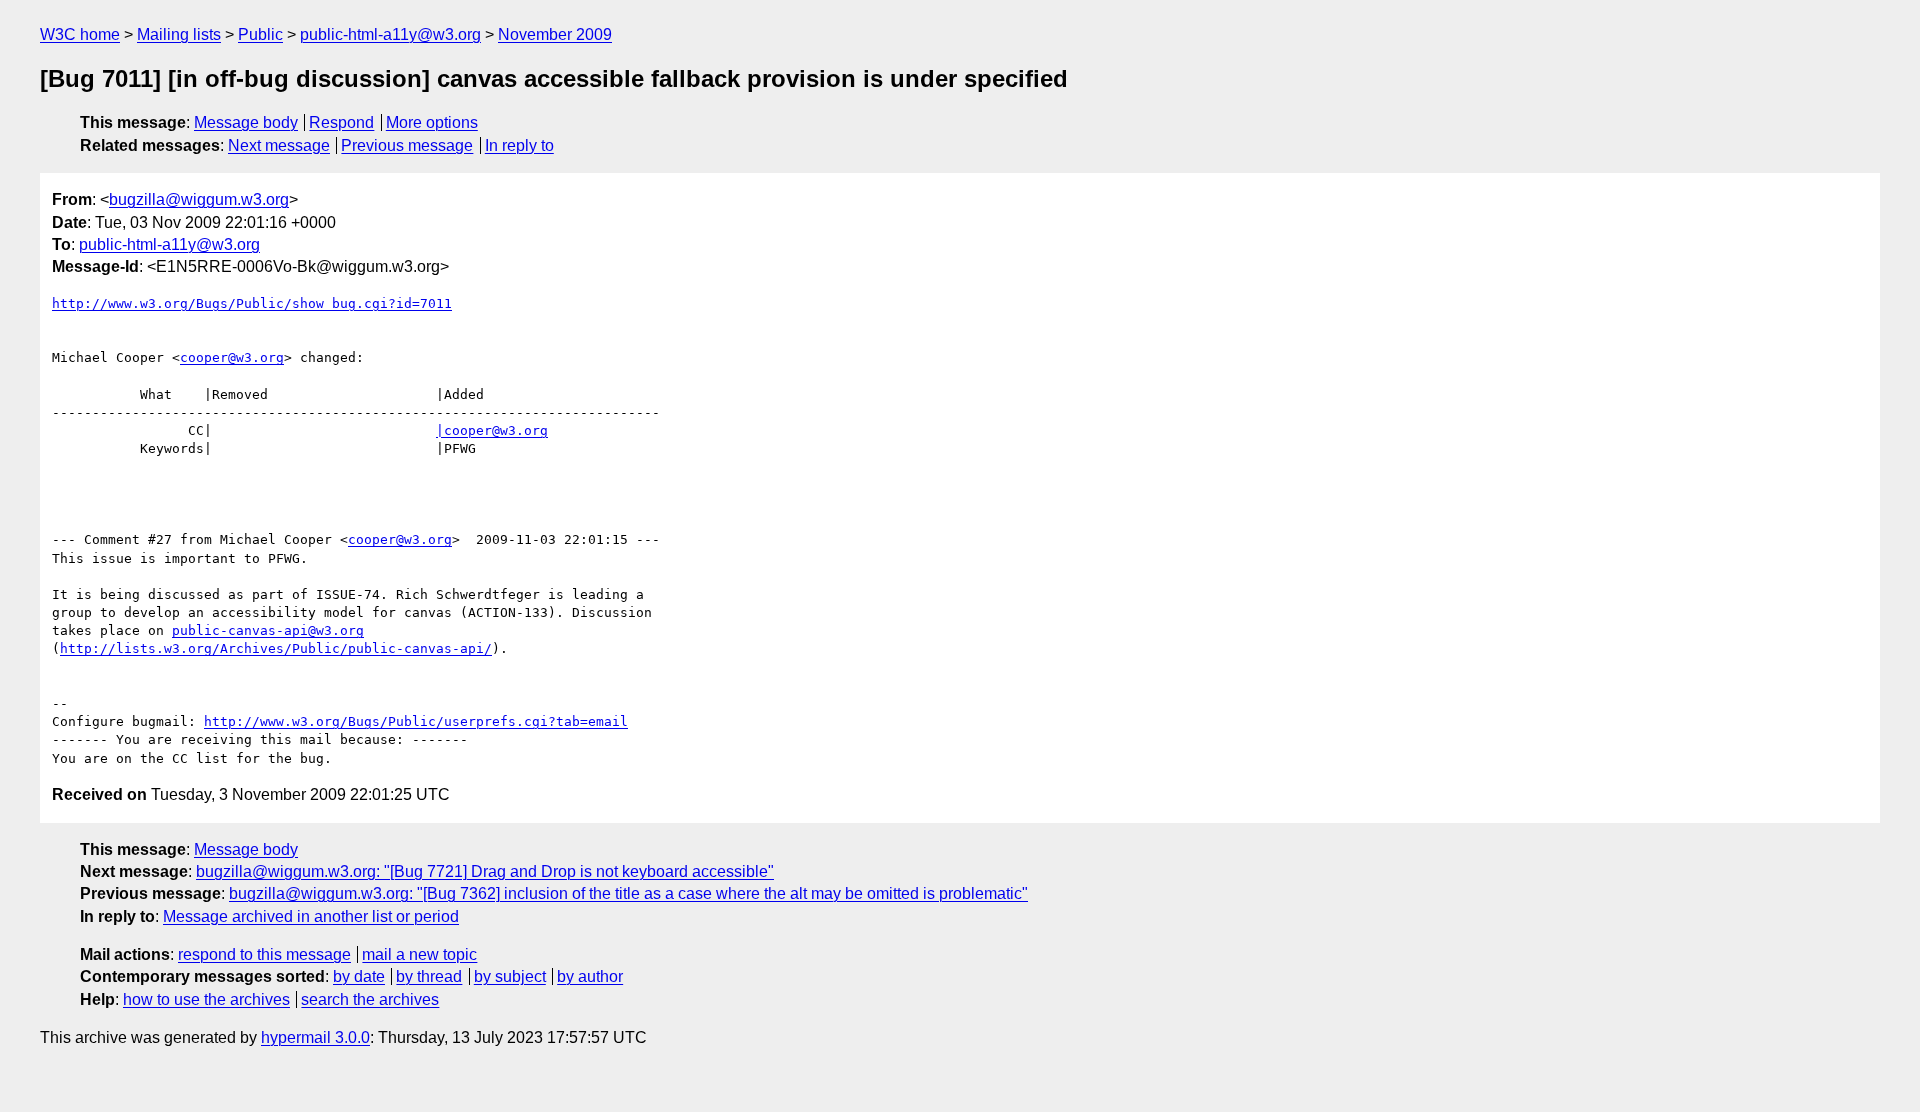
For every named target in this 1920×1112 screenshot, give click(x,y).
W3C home (80, 34)
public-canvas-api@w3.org (268, 630)
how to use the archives (206, 999)
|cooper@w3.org (492, 430)
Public (260, 34)
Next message (279, 145)
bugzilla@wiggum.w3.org (199, 199)
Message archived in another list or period (311, 916)
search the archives (370, 999)
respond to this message (264, 954)
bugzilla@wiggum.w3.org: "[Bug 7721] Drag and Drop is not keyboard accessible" (485, 871)
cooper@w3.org (232, 357)
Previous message (407, 145)
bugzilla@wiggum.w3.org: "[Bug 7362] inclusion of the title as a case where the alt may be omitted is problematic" (628, 893)
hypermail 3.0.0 (315, 1037)
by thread (429, 976)
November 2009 (555, 34)
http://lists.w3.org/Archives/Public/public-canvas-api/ (276, 648)
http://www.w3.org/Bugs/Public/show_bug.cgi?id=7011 (252, 303)
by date (359, 976)
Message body (246, 122)
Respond (341, 122)
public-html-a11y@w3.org (390, 34)
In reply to (519, 145)
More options (432, 122)
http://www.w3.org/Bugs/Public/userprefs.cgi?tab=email (416, 721)
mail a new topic (419, 954)
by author (590, 976)
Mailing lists (179, 34)
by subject (510, 976)
